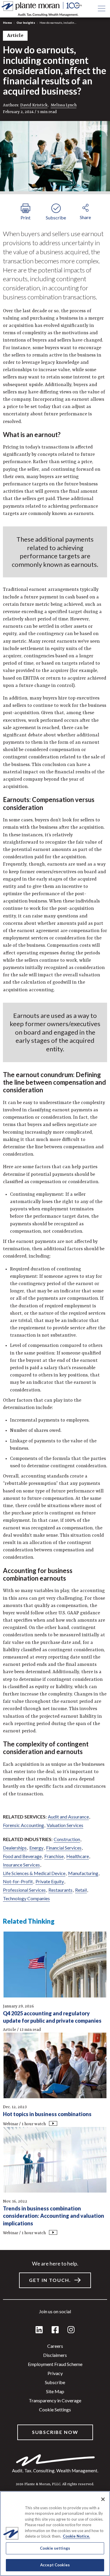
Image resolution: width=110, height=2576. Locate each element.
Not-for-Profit (18, 1881)
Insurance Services (21, 1865)
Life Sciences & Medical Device (34, 1873)
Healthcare (78, 1856)
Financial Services (64, 1848)
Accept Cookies (55, 2565)
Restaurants (60, 1890)
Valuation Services (65, 1825)
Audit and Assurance (68, 1817)
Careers (55, 2346)
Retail (81, 1890)
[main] (55, 1288)
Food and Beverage (22, 1856)
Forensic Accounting (23, 1825)
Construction (67, 1839)
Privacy (55, 2373)
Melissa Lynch (64, 105)
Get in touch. (50, 2280)
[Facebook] (55, 2330)
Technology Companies (26, 1898)
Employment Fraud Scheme (55, 2364)
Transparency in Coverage (55, 2400)
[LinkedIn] (39, 2330)
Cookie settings (55, 2409)
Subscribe (55, 2382)
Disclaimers (55, 2355)
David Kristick (34, 105)
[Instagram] (71, 2330)
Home (7, 23)
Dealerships (15, 1848)
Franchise (54, 1856)
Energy (36, 1848)
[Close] (103, 2499)
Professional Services (24, 1890)
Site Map (55, 2391)
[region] (55, 2534)
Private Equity (50, 1881)
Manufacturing (83, 1873)
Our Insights (26, 23)
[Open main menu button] (101, 9)
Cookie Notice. (76, 2536)
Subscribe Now (55, 2432)
